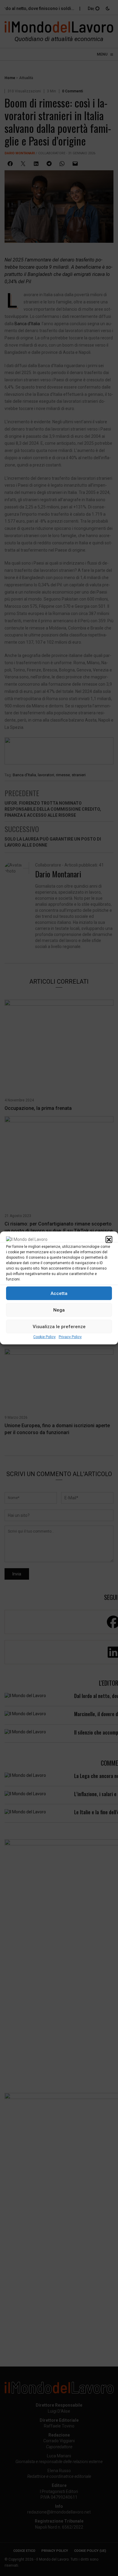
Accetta (59, 1293)
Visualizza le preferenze (59, 1327)
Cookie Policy (44, 1337)
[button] (109, 1239)
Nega (59, 1310)
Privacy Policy (70, 1337)
